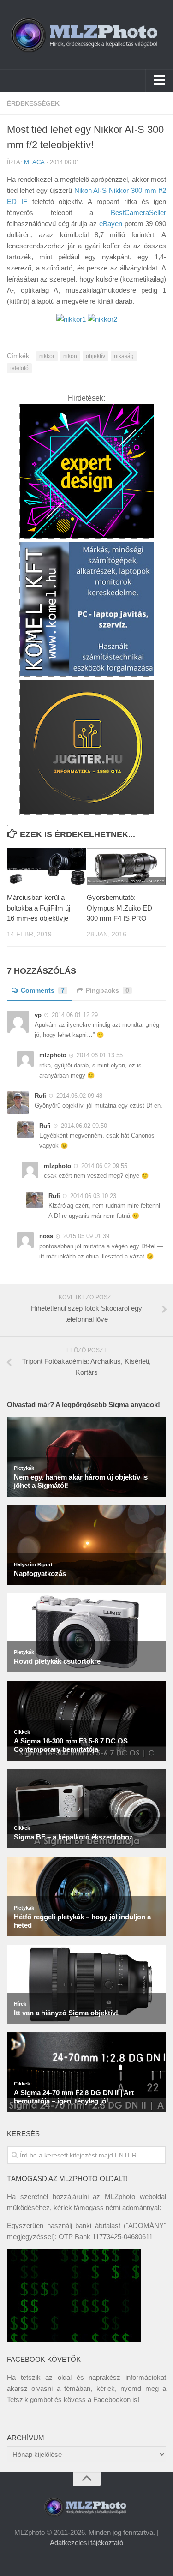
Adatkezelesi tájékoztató (86, 2543)
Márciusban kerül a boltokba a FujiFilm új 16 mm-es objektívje (39, 908)
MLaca (34, 162)
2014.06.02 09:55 (104, 1166)
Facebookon (112, 2399)
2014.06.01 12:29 (75, 1015)
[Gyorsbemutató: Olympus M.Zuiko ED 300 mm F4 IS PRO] (126, 867)
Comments (43, 990)
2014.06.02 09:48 (79, 1096)
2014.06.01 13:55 (100, 1055)
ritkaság (124, 356)
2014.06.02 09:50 (84, 1126)
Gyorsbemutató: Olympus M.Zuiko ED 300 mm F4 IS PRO (119, 908)
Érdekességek (33, 103)
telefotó (19, 368)
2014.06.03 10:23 (93, 1196)
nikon (70, 356)
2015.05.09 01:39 (86, 1236)
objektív (95, 356)
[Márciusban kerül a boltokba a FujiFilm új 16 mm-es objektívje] (47, 867)
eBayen (111, 224)
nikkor (47, 356)
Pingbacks (107, 990)
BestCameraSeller (138, 213)
